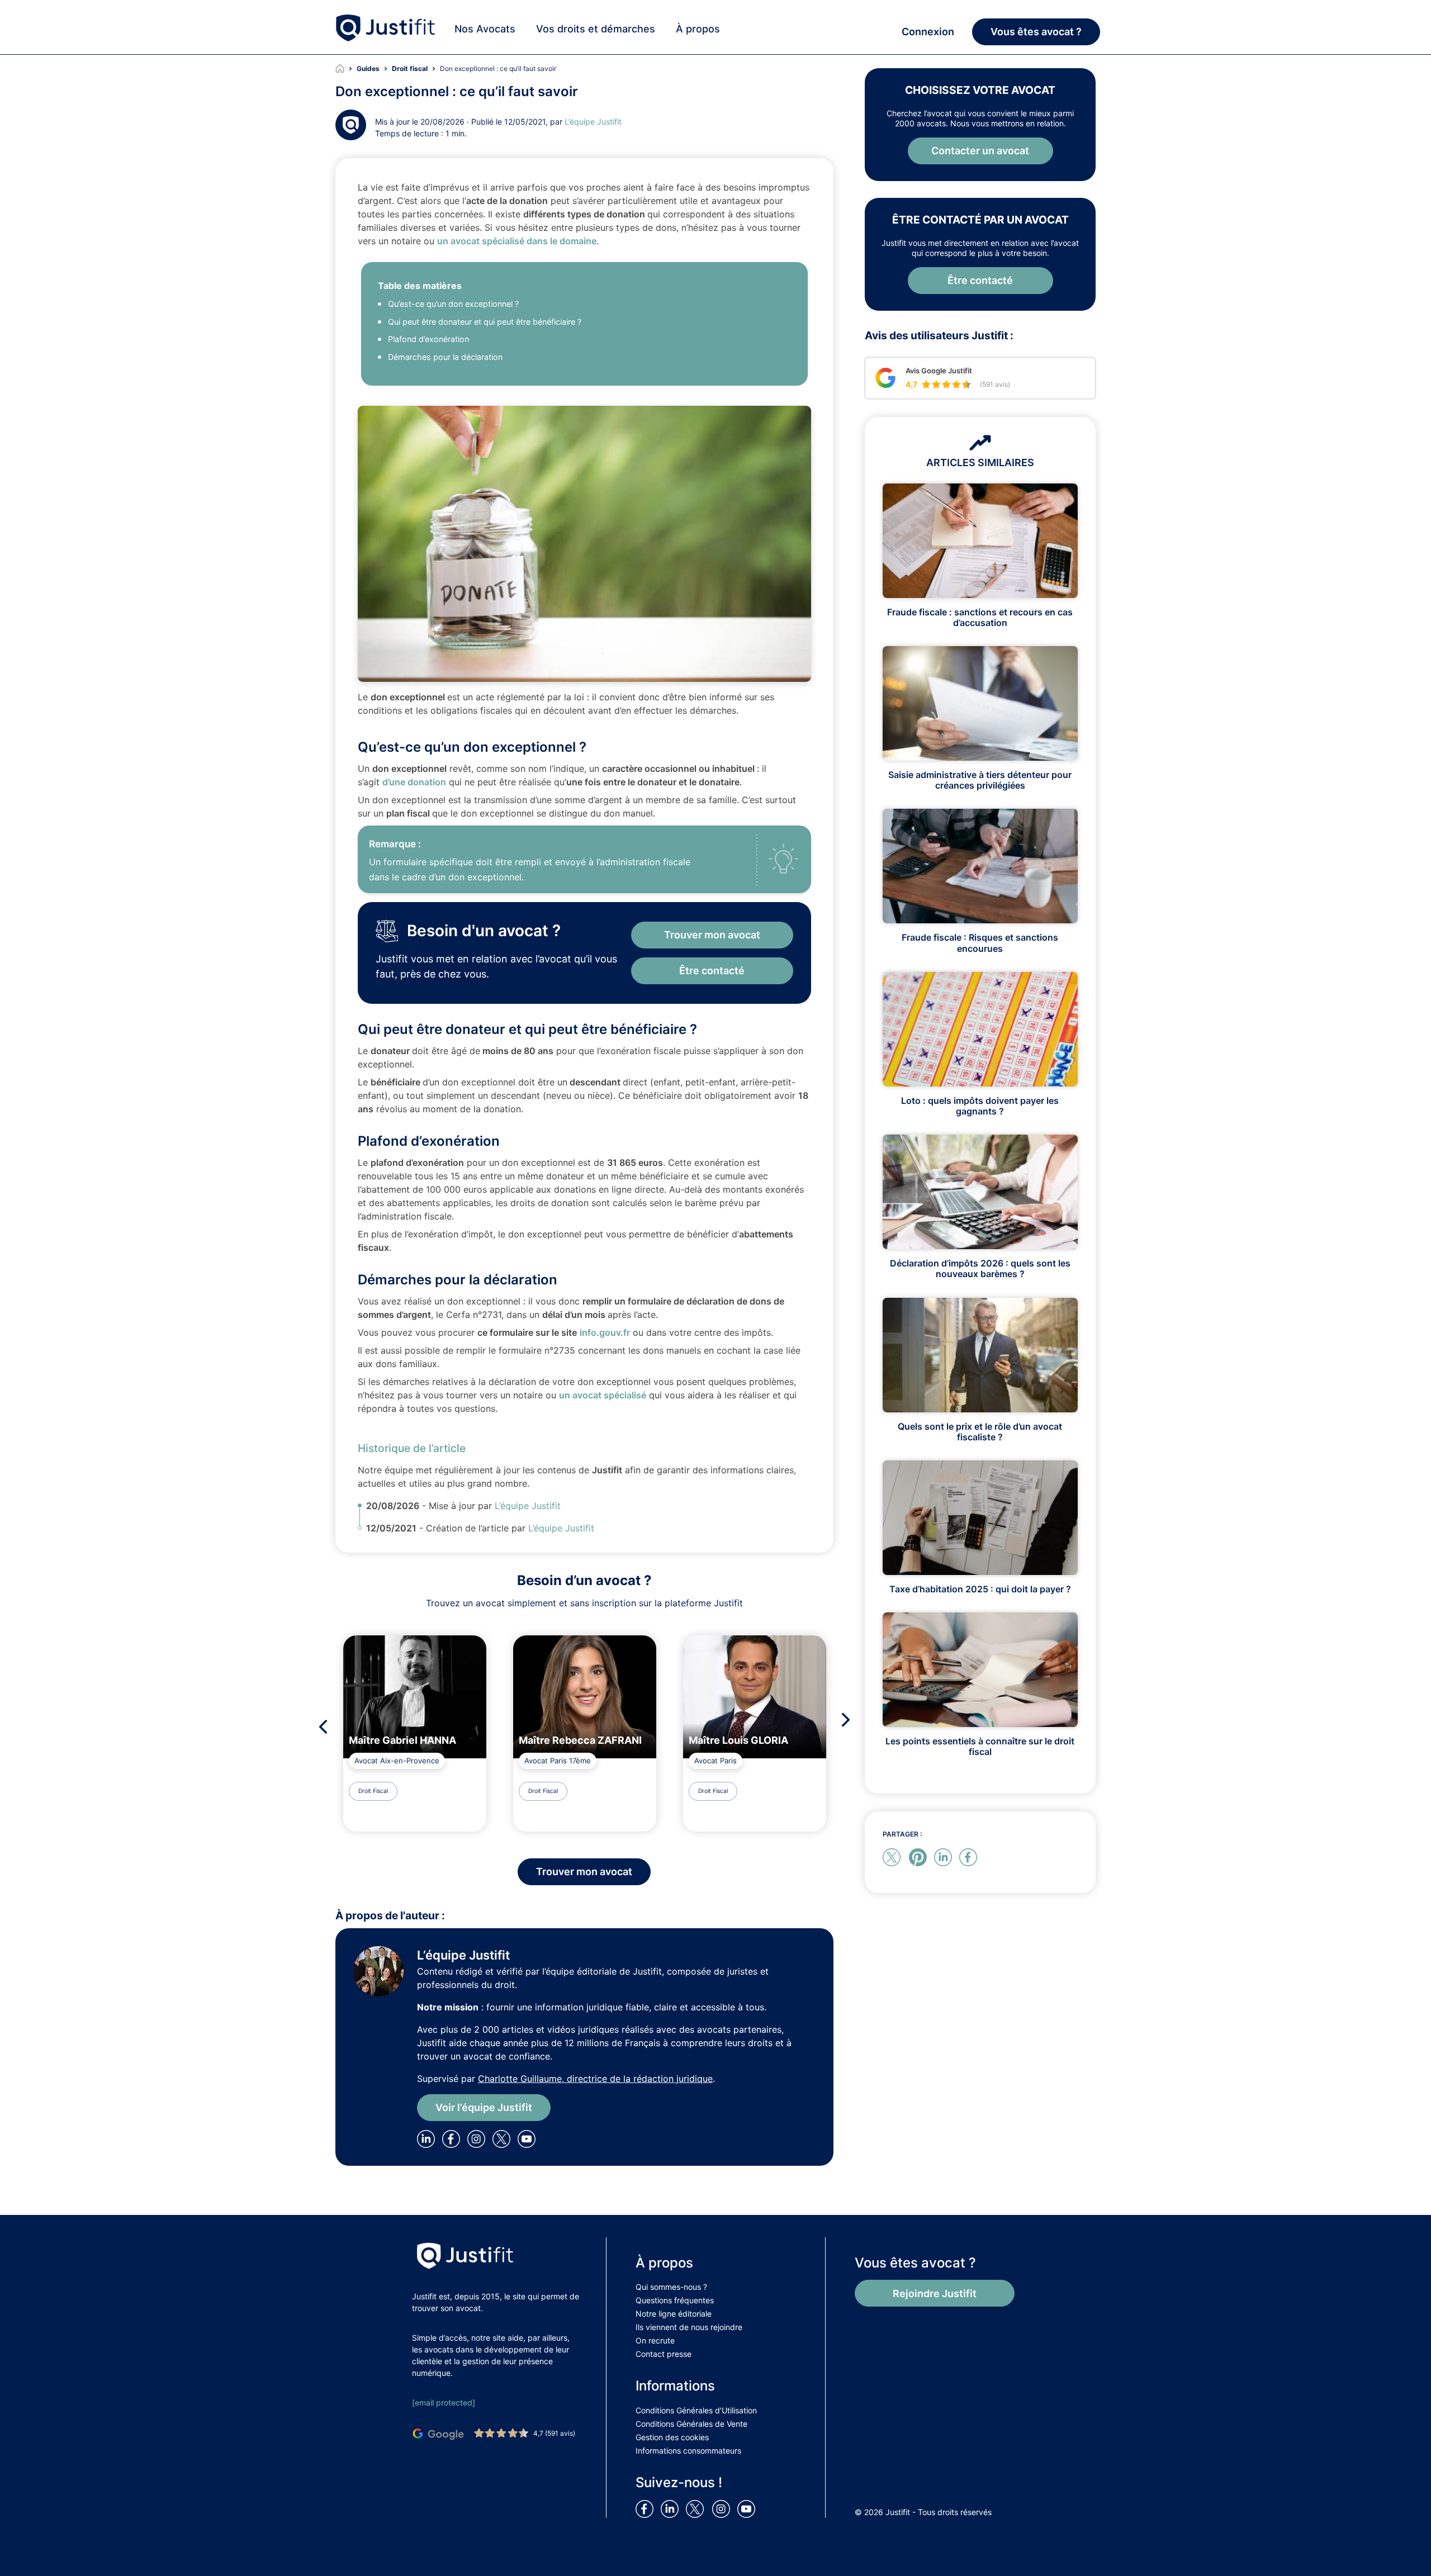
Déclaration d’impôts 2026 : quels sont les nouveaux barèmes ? (980, 1268)
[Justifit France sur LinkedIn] (672, 2508)
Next (849, 1719)
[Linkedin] (428, 2138)
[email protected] (444, 2402)
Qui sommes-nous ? (671, 2287)
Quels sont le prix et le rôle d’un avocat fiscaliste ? (980, 1432)
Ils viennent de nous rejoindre (689, 2327)
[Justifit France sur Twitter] (698, 2508)
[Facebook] (453, 2138)
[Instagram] (478, 2138)
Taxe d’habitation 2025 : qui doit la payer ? (980, 1589)
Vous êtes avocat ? (1036, 32)
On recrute (655, 2340)
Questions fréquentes (675, 2300)
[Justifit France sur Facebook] (647, 2508)
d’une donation (414, 782)
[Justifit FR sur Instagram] (723, 2508)
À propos (698, 29)
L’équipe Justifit (593, 122)
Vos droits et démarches (596, 29)
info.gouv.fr (605, 1332)
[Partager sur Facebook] (970, 1856)
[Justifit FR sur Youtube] (748, 2508)
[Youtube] (529, 2138)
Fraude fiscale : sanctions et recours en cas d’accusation (980, 617)
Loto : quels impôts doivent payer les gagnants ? (980, 1106)
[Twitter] (505, 2138)
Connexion (928, 32)
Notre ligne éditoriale (674, 2314)
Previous (320, 1727)
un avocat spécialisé (603, 1395)
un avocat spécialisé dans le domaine (517, 241)
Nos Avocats (485, 29)
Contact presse (664, 2354)
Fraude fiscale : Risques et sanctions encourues (980, 943)
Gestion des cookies (672, 2437)
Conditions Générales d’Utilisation (696, 2410)
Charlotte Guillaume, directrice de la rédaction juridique (595, 2079)
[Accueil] (346, 69)
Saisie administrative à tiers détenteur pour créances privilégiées (980, 780)
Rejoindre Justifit (935, 2293)
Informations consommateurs (688, 2451)
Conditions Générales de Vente (691, 2424)
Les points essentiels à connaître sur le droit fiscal (980, 1746)
